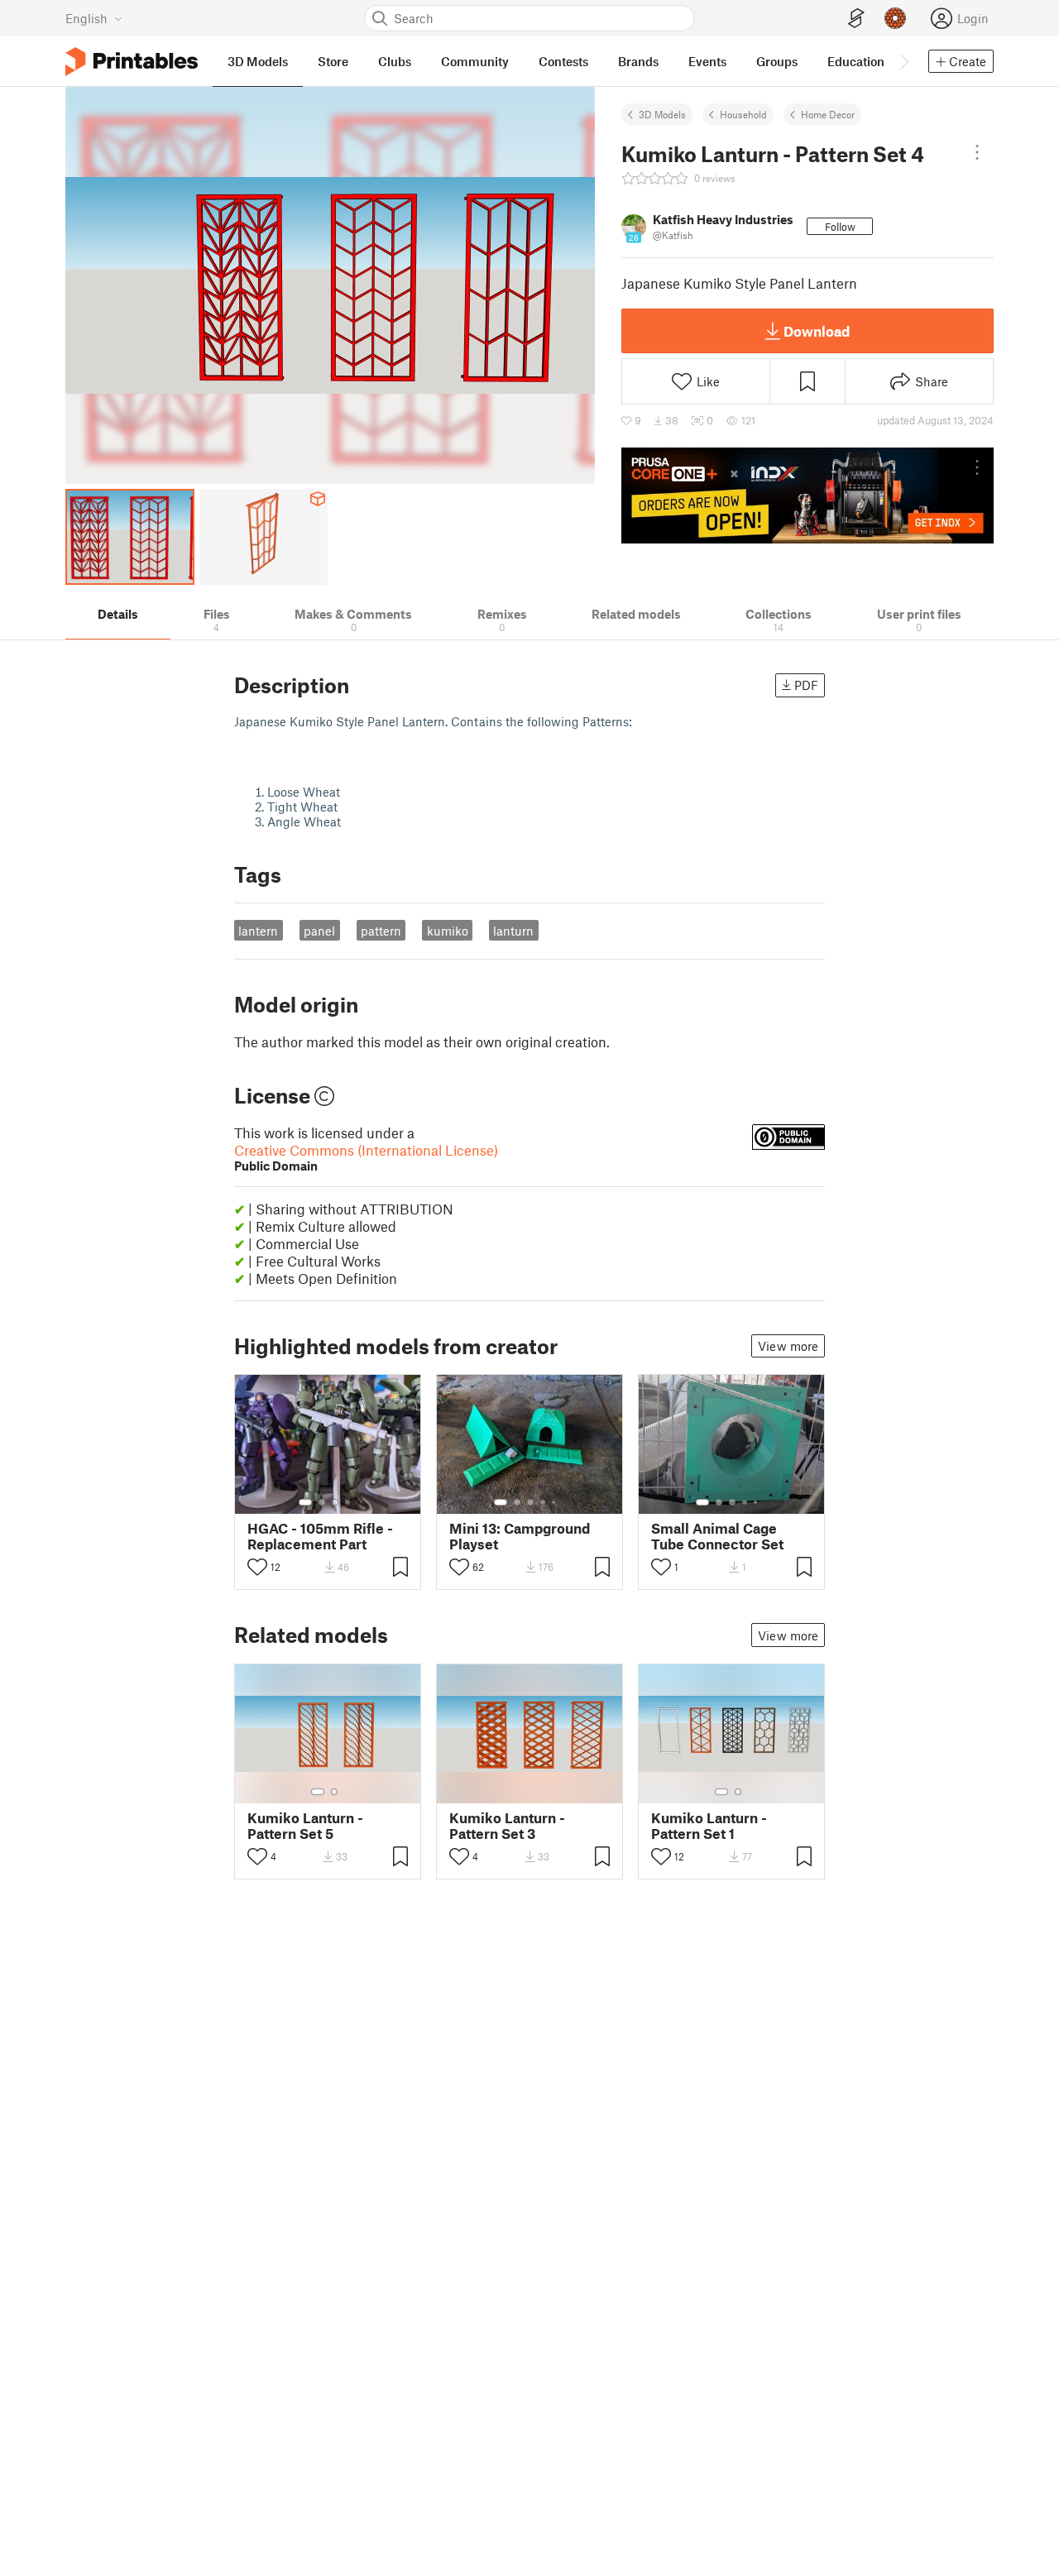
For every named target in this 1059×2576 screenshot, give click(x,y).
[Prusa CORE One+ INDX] (807, 496)
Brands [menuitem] (638, 61)
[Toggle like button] (257, 1567)
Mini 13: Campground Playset (520, 1536)
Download (817, 331)
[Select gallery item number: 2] (322, 1502)
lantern (258, 931)
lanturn (513, 931)
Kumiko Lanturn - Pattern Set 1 (709, 1826)
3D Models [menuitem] (258, 61)
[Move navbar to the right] (903, 61)
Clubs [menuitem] (395, 61)
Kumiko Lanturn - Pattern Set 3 (507, 1826)
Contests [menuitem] (563, 61)
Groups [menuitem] (777, 61)
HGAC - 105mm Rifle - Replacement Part (320, 1536)
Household (743, 114)
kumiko (448, 931)
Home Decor (828, 114)
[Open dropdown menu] (977, 152)
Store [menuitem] (333, 61)
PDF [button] (806, 685)
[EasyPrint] (856, 19)
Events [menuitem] (707, 61)
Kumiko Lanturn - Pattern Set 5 (305, 1826)
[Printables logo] (132, 62)
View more (788, 1346)
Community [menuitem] (475, 61)
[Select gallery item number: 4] (348, 1502)
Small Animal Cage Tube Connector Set (717, 1536)
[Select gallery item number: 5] (555, 1502)
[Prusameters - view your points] (895, 18)
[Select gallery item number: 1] (305, 1502)
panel (319, 931)
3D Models (662, 114)
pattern (381, 931)
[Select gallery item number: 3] (335, 1502)
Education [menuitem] (856, 61)
